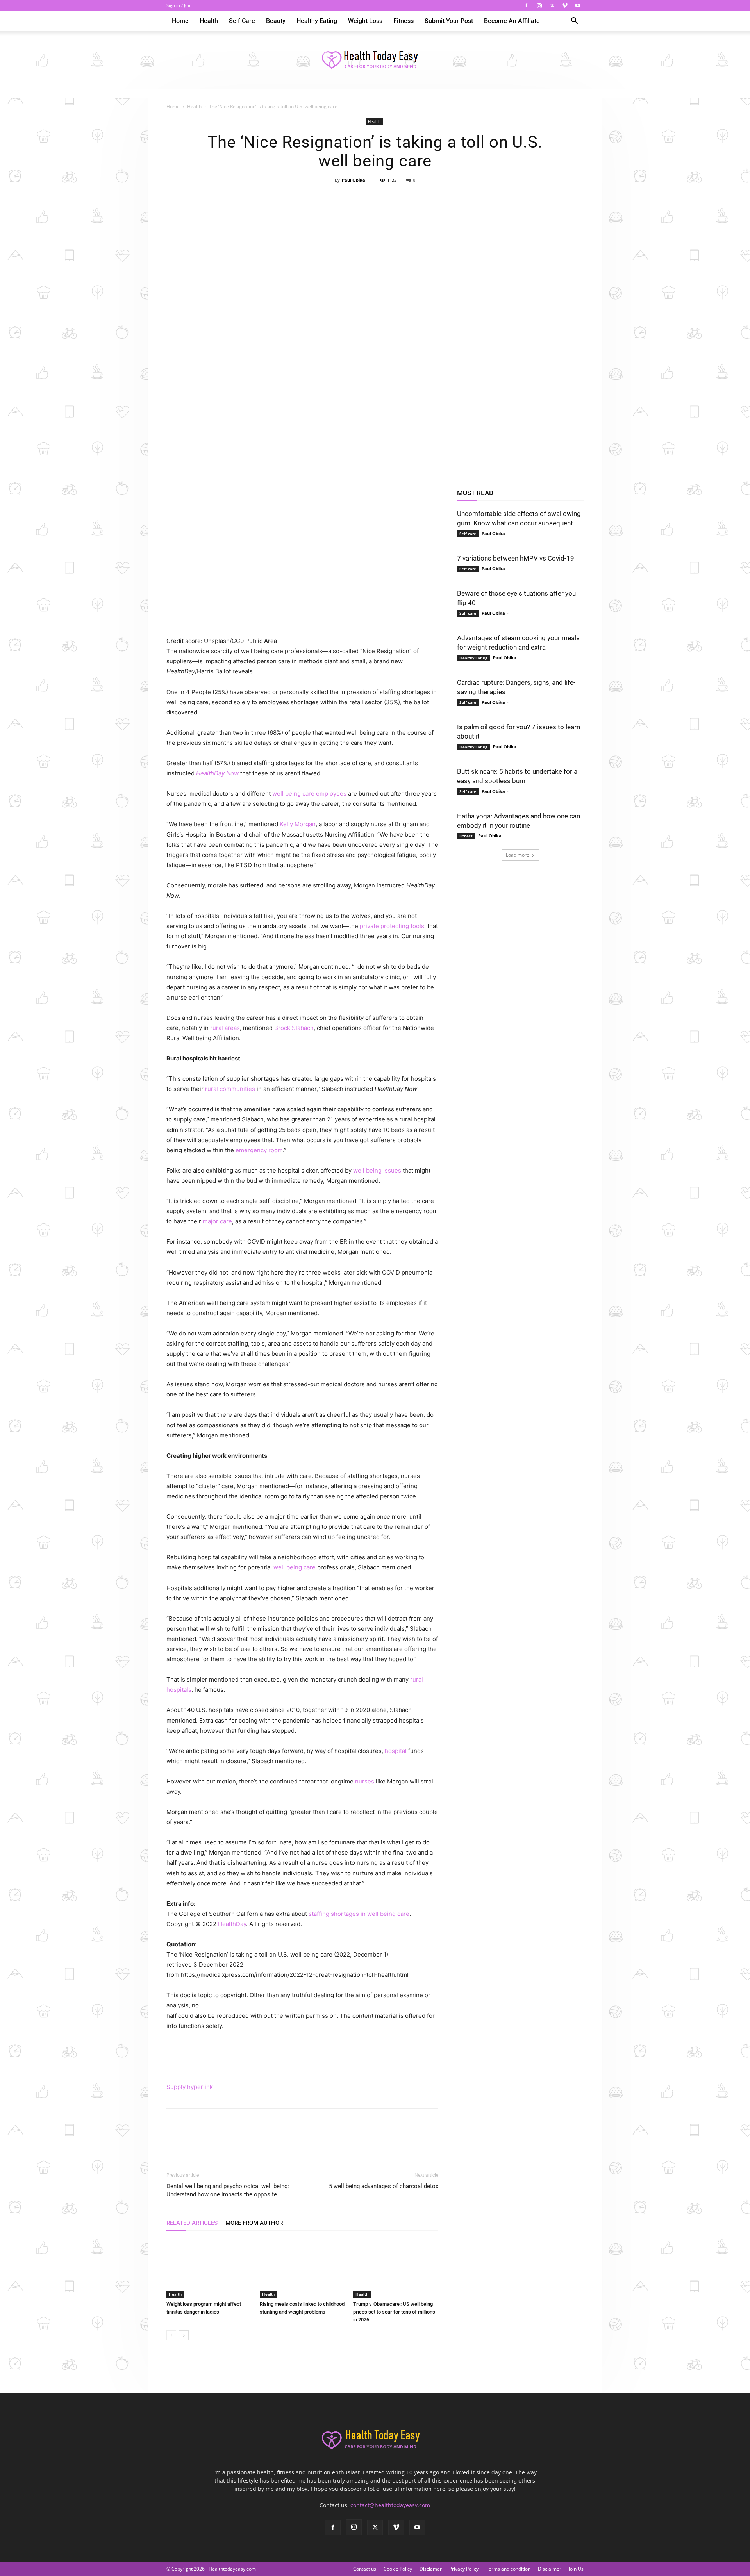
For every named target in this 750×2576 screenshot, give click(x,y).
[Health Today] (375, 61)
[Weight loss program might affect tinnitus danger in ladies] (209, 2268)
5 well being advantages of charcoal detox (384, 2186)
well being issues (377, 1170)
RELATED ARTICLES (192, 2223)
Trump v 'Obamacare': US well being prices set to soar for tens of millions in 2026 (394, 2312)
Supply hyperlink (190, 2087)
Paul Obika (354, 180)
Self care (242, 21)
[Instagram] (539, 5)
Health (209, 21)
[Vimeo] (565, 5)
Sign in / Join (179, 5)
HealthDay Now (217, 773)
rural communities (230, 1089)
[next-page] (184, 2335)
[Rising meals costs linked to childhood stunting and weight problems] (302, 2268)
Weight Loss (365, 21)
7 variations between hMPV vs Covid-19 (516, 558)
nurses (365, 1781)
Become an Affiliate (512, 21)
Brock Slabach (294, 1028)
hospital (396, 1751)
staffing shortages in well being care (359, 1914)
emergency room (259, 1150)
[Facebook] (526, 5)
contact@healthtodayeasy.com (390, 2505)
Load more (518, 855)
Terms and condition (508, 2569)
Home (180, 21)
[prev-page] (171, 2335)
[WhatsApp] (393, 198)
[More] (411, 198)
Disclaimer (550, 2569)
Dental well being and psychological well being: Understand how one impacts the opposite (228, 2190)
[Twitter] (552, 5)
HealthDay (232, 1924)
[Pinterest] (375, 198)
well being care (295, 1567)
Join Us (576, 2569)
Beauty (276, 21)
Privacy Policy (464, 2569)
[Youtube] (578, 5)
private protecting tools (392, 926)
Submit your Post (449, 21)
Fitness (404, 21)
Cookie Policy (398, 2569)
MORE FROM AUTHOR (254, 2223)
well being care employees (309, 794)
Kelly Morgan (298, 824)
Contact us (365, 2569)
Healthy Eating (317, 21)
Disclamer (431, 2569)
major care (217, 1221)
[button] (574, 22)
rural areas (225, 1028)
